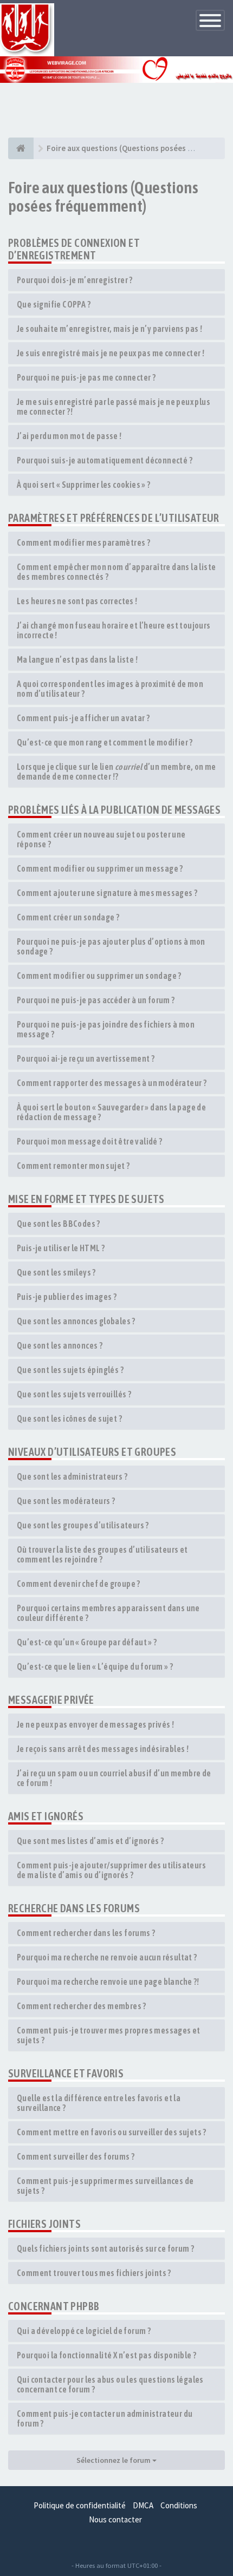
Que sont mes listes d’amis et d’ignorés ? (90, 1841)
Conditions (179, 2505)
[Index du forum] (21, 148)
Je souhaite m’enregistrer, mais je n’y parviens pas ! (109, 329)
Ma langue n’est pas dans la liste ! (77, 659)
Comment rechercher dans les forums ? (86, 1933)
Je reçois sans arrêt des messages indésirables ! (103, 1749)
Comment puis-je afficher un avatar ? (83, 718)
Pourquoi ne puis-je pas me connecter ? (86, 377)
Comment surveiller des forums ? (76, 2156)
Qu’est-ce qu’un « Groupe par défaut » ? (87, 1642)
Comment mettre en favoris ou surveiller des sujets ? (112, 2132)
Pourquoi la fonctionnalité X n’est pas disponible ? (106, 2355)
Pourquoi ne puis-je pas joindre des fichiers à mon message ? (106, 1029)
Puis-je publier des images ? (67, 1297)
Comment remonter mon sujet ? (73, 1166)
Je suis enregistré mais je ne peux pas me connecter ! (111, 353)
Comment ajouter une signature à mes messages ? (107, 893)
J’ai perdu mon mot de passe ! (69, 436)
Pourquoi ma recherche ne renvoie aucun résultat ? (107, 1957)
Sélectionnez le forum (114, 2460)
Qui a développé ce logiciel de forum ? (84, 2331)
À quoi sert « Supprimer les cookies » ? (84, 485)
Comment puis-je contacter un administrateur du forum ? (105, 2418)
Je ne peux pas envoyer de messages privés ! (95, 1724)
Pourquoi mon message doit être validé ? (90, 1141)
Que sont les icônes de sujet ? (69, 1418)
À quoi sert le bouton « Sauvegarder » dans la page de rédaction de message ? (111, 1112)
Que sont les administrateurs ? (72, 1476)
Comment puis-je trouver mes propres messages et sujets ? (109, 2035)
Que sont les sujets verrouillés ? (74, 1394)
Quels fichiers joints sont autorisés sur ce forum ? (105, 2248)
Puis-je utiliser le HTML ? (61, 1248)
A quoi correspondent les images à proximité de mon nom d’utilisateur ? (110, 689)
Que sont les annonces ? (60, 1345)
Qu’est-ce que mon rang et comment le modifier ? (105, 742)
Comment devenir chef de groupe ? (79, 1584)
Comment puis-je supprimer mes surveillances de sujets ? (105, 2186)
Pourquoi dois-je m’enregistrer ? (75, 280)
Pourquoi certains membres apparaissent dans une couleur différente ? (108, 1613)
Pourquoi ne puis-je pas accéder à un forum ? (96, 1000)
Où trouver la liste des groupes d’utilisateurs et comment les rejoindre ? (102, 1554)
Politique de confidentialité (80, 2505)
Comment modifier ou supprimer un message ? (100, 868)
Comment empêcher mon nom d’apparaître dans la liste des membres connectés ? (116, 572)
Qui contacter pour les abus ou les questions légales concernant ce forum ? (110, 2384)
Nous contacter (115, 2519)
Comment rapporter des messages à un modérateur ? (112, 1083)
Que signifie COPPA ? (54, 304)
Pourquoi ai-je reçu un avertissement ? (86, 1058)
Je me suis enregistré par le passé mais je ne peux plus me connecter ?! (114, 407)
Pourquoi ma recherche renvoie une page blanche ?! (108, 1982)
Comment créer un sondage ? (68, 917)
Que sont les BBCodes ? (59, 1224)
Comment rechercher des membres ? (82, 2006)
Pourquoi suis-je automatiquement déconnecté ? (105, 460)
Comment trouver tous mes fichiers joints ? (94, 2273)
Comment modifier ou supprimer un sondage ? (99, 976)
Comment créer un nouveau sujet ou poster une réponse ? (101, 839)
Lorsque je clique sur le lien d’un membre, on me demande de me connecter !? (116, 772)
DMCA (143, 2505)
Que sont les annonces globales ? (76, 1321)
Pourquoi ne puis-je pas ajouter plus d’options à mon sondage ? (111, 946)
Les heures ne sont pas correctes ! (77, 601)
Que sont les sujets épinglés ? (70, 1370)
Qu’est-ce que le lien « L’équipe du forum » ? (95, 1666)
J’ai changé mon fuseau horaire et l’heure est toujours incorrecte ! (114, 630)
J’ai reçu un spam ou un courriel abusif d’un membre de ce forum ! (114, 1778)
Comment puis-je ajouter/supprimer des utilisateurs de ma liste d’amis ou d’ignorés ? (111, 1870)
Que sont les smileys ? (56, 1272)
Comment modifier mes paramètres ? (83, 542)
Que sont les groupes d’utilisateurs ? (83, 1525)
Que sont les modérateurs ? (66, 1501)
